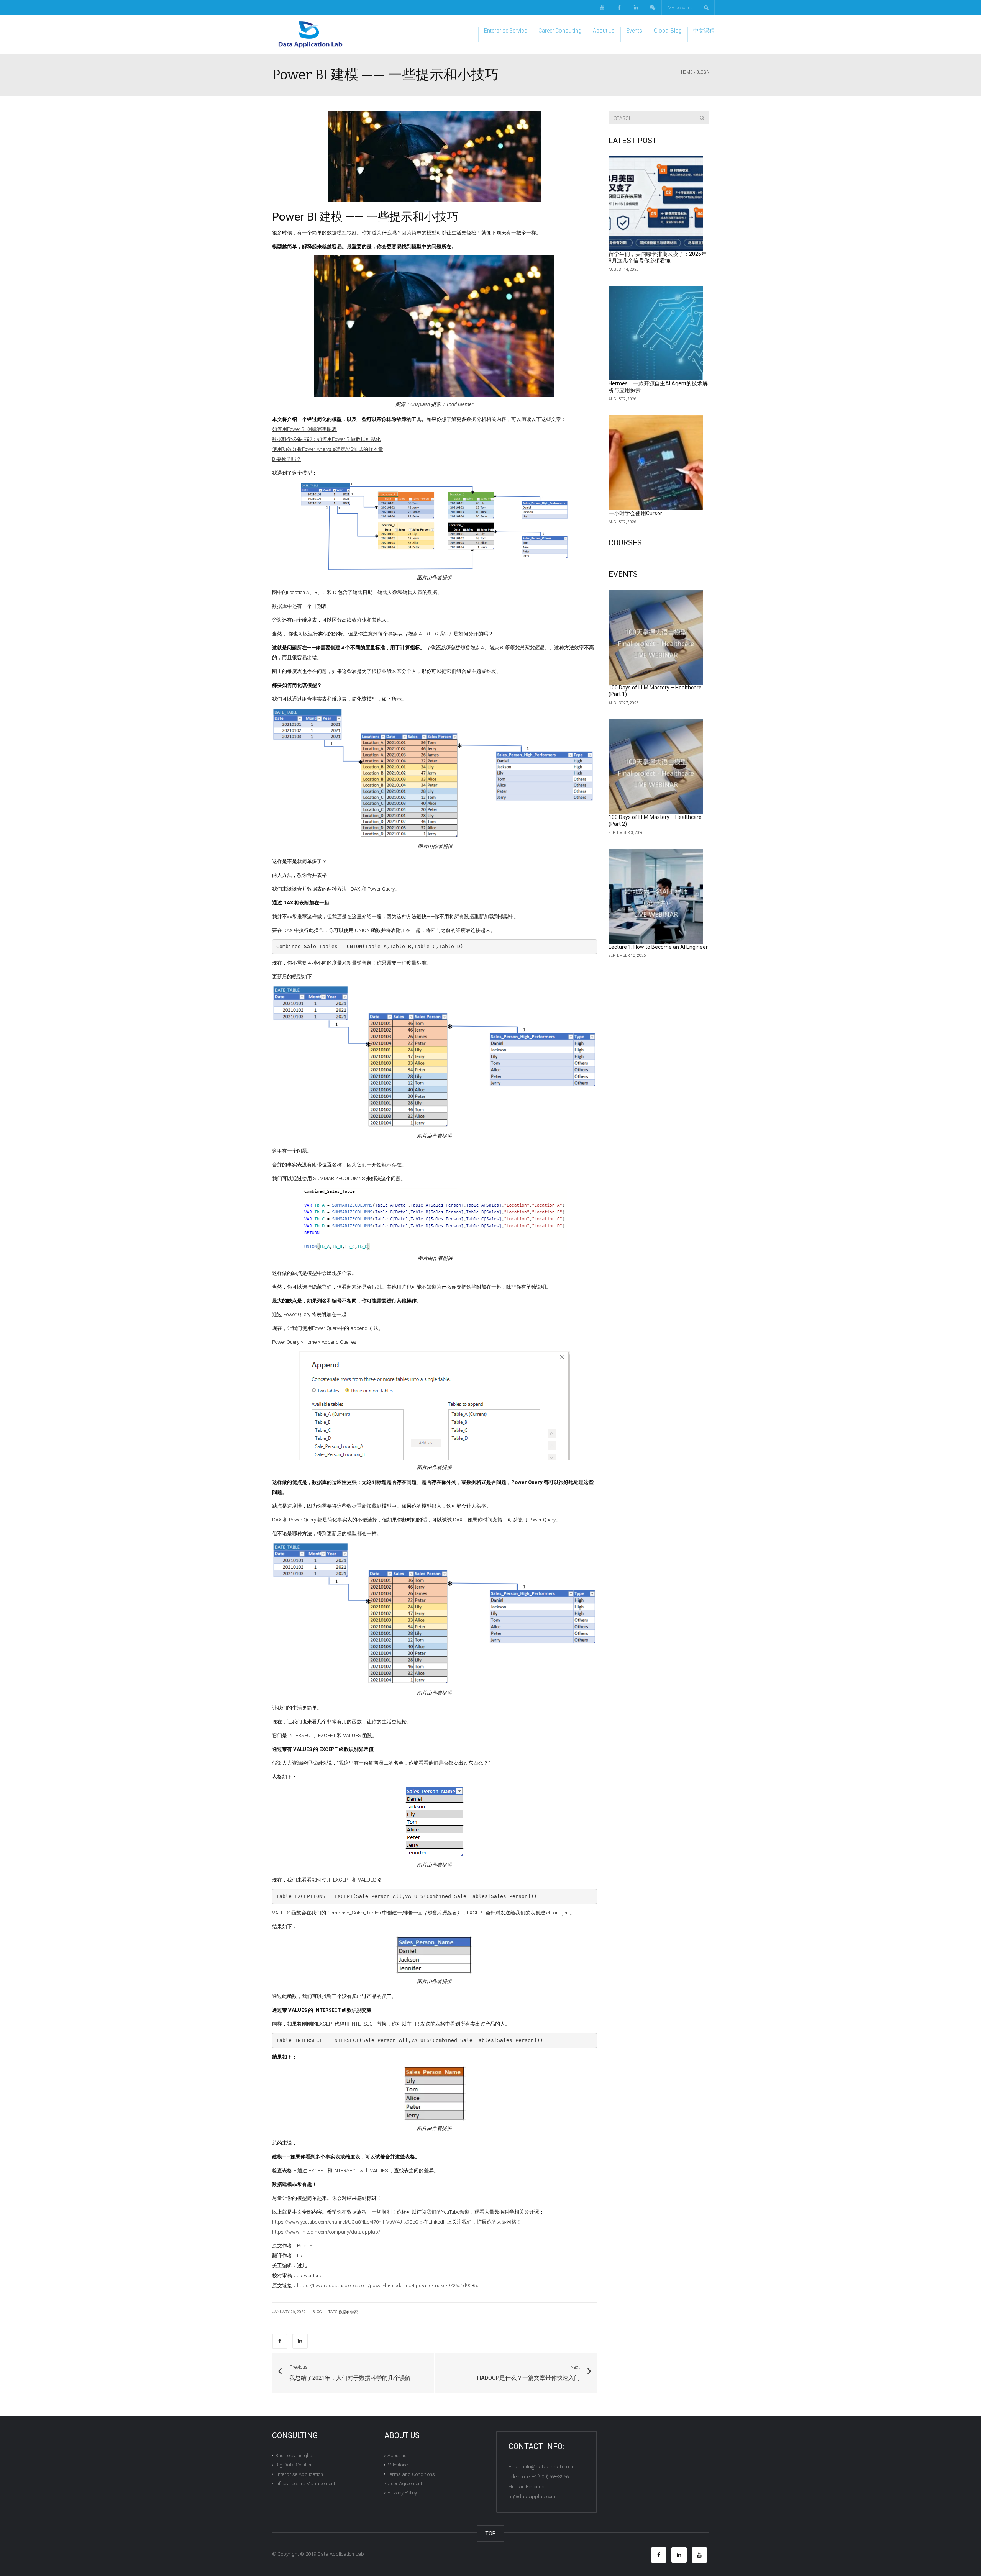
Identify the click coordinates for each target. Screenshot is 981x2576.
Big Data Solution (294, 2465)
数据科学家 (348, 2312)
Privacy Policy (402, 2493)
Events (634, 31)
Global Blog (668, 31)
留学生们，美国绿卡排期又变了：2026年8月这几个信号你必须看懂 (658, 257)
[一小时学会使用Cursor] (656, 463)
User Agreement (405, 2483)
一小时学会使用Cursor (635, 513)
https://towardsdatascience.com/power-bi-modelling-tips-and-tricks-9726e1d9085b (388, 2285)
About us (604, 31)
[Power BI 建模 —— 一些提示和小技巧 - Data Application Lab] (310, 34)
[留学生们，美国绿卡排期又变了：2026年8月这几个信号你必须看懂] (656, 203)
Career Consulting (560, 31)
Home (687, 72)
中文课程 (704, 31)
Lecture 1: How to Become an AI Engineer (658, 947)
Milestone (398, 2465)
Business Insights (294, 2456)
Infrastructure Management (305, 2483)
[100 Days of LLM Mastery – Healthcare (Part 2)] (656, 767)
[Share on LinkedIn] (300, 2341)
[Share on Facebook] (280, 2341)
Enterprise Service (505, 31)
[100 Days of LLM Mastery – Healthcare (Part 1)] (656, 637)
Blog (701, 72)
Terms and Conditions (411, 2474)
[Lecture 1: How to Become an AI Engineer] (656, 896)
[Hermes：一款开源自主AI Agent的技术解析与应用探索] (656, 333)
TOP (490, 2533)
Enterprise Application (299, 2474)
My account (680, 7)
